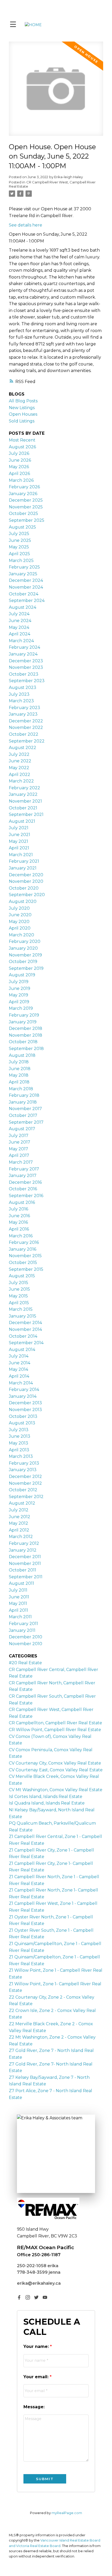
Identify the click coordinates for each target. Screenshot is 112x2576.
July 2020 (19, 908)
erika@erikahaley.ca (39, 2283)
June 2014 (20, 1363)
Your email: (37, 2377)
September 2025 (27, 520)
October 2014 (23, 1336)
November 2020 (26, 881)
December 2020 (26, 875)
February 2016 (24, 1242)
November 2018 (26, 1035)
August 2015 (22, 1276)
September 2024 (27, 601)
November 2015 (25, 1256)
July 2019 (19, 982)
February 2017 (24, 1169)
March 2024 (21, 641)
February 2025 (24, 567)
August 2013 (22, 1423)
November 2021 (25, 801)
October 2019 (23, 962)
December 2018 (26, 1028)
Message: (34, 2407)
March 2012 (21, 1537)
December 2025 (26, 500)
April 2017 (19, 1155)
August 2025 (22, 527)
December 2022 (26, 721)
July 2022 (19, 754)
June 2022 (20, 761)
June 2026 (20, 460)
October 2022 (24, 734)
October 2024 (24, 594)
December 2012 (25, 1476)
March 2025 (21, 561)
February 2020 (25, 941)
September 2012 (26, 1497)
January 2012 (23, 1550)
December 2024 (26, 580)
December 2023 (26, 661)
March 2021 (21, 855)
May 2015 (18, 1296)
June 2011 (19, 1597)
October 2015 (23, 1263)
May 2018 (19, 1075)
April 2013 (19, 1450)
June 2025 (20, 540)
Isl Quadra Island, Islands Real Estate (47, 1803)
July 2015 (18, 1283)
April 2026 (19, 474)
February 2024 (24, 647)
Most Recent (22, 440)
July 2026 (19, 453)
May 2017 (18, 1149)
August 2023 (23, 687)
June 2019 (20, 988)
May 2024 (19, 627)
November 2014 (25, 1329)
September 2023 (27, 681)
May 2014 (18, 1369)
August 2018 (22, 1055)
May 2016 (18, 1222)
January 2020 (23, 948)
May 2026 (19, 467)
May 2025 (19, 547)
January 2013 (23, 1470)
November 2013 (25, 1410)
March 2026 (21, 480)
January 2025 (23, 574)
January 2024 (23, 654)
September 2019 (26, 968)
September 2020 (27, 895)
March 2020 (21, 935)
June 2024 (20, 621)
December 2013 (25, 1403)
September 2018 (26, 1049)
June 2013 (20, 1436)
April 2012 (19, 1530)
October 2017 (23, 1115)
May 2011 (18, 1603)
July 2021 (19, 828)
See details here (26, 225)
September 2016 (26, 1196)
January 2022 (23, 794)
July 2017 (19, 1136)
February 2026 (24, 487)
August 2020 (23, 901)
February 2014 (24, 1389)
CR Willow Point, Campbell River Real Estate (55, 1730)
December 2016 (25, 1182)
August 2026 (22, 447)
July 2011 (18, 1590)
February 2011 (23, 1624)
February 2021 (24, 861)
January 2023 (23, 714)
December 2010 (26, 1637)
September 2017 (26, 1122)
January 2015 (23, 1316)
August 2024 (23, 607)
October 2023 (24, 674)
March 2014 (21, 1383)
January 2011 (22, 1630)
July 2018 (19, 1062)
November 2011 (25, 1563)
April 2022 (20, 774)
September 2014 (26, 1343)
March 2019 (21, 1008)
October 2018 (23, 1042)
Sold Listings (22, 421)
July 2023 (19, 694)
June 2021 (20, 835)
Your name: (37, 2346)
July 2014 (19, 1356)
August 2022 (23, 748)
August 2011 (21, 1583)
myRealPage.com (67, 2513)
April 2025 (19, 554)
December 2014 (25, 1323)
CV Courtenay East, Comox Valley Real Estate (56, 1770)
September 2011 (26, 1577)
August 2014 (22, 1350)
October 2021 (23, 808)
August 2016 (22, 1202)
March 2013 (21, 1456)
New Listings (22, 408)
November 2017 (25, 1109)
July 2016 (18, 1209)
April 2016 (19, 1229)
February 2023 (24, 708)
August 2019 (22, 975)
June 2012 (20, 1517)
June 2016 (19, 1216)
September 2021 (26, 814)
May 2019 (18, 995)
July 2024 (19, 614)
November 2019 (25, 955)
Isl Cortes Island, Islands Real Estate (46, 1797)
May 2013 (18, 1443)
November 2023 (26, 667)
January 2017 (23, 1176)
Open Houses (23, 414)
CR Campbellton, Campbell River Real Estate (55, 1723)
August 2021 (22, 821)
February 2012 (24, 1543)
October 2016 (23, 1189)
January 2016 (23, 1249)
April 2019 (19, 1002)
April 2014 (19, 1376)
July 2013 (19, 1430)
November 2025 (26, 507)
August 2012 (22, 1503)
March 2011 (20, 1617)
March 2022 (21, 781)
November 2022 (26, 727)
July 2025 (19, 534)
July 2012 (19, 1510)
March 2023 (21, 701)
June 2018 (20, 1069)
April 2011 (18, 1610)
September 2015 (26, 1269)
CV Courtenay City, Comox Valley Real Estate (55, 1763)
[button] (19, 2297)
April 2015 (19, 1303)
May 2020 (19, 922)
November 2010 (26, 1644)
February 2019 (24, 1015)
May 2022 (19, 768)
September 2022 (27, 741)
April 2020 (20, 928)
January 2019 (23, 1022)
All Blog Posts (23, 401)
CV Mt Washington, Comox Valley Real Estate (56, 1790)
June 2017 (20, 1142)
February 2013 (24, 1463)
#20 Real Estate (25, 1663)
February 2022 (24, 788)
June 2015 (19, 1289)
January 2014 (23, 1396)
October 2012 (23, 1490)
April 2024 (20, 634)
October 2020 (24, 888)
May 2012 (18, 1523)
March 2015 (21, 1309)
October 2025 (23, 514)
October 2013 (23, 1416)
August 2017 (22, 1129)
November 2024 (26, 587)
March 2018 (21, 1089)
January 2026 (23, 494)
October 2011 (23, 1570)
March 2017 (21, 1162)
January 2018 (23, 1102)
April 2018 (19, 1082)
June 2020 (20, 915)
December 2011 (25, 1557)
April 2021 (19, 848)
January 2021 (23, 868)
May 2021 (18, 841)
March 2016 (21, 1236)
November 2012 (25, 1483)
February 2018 (24, 1095)
